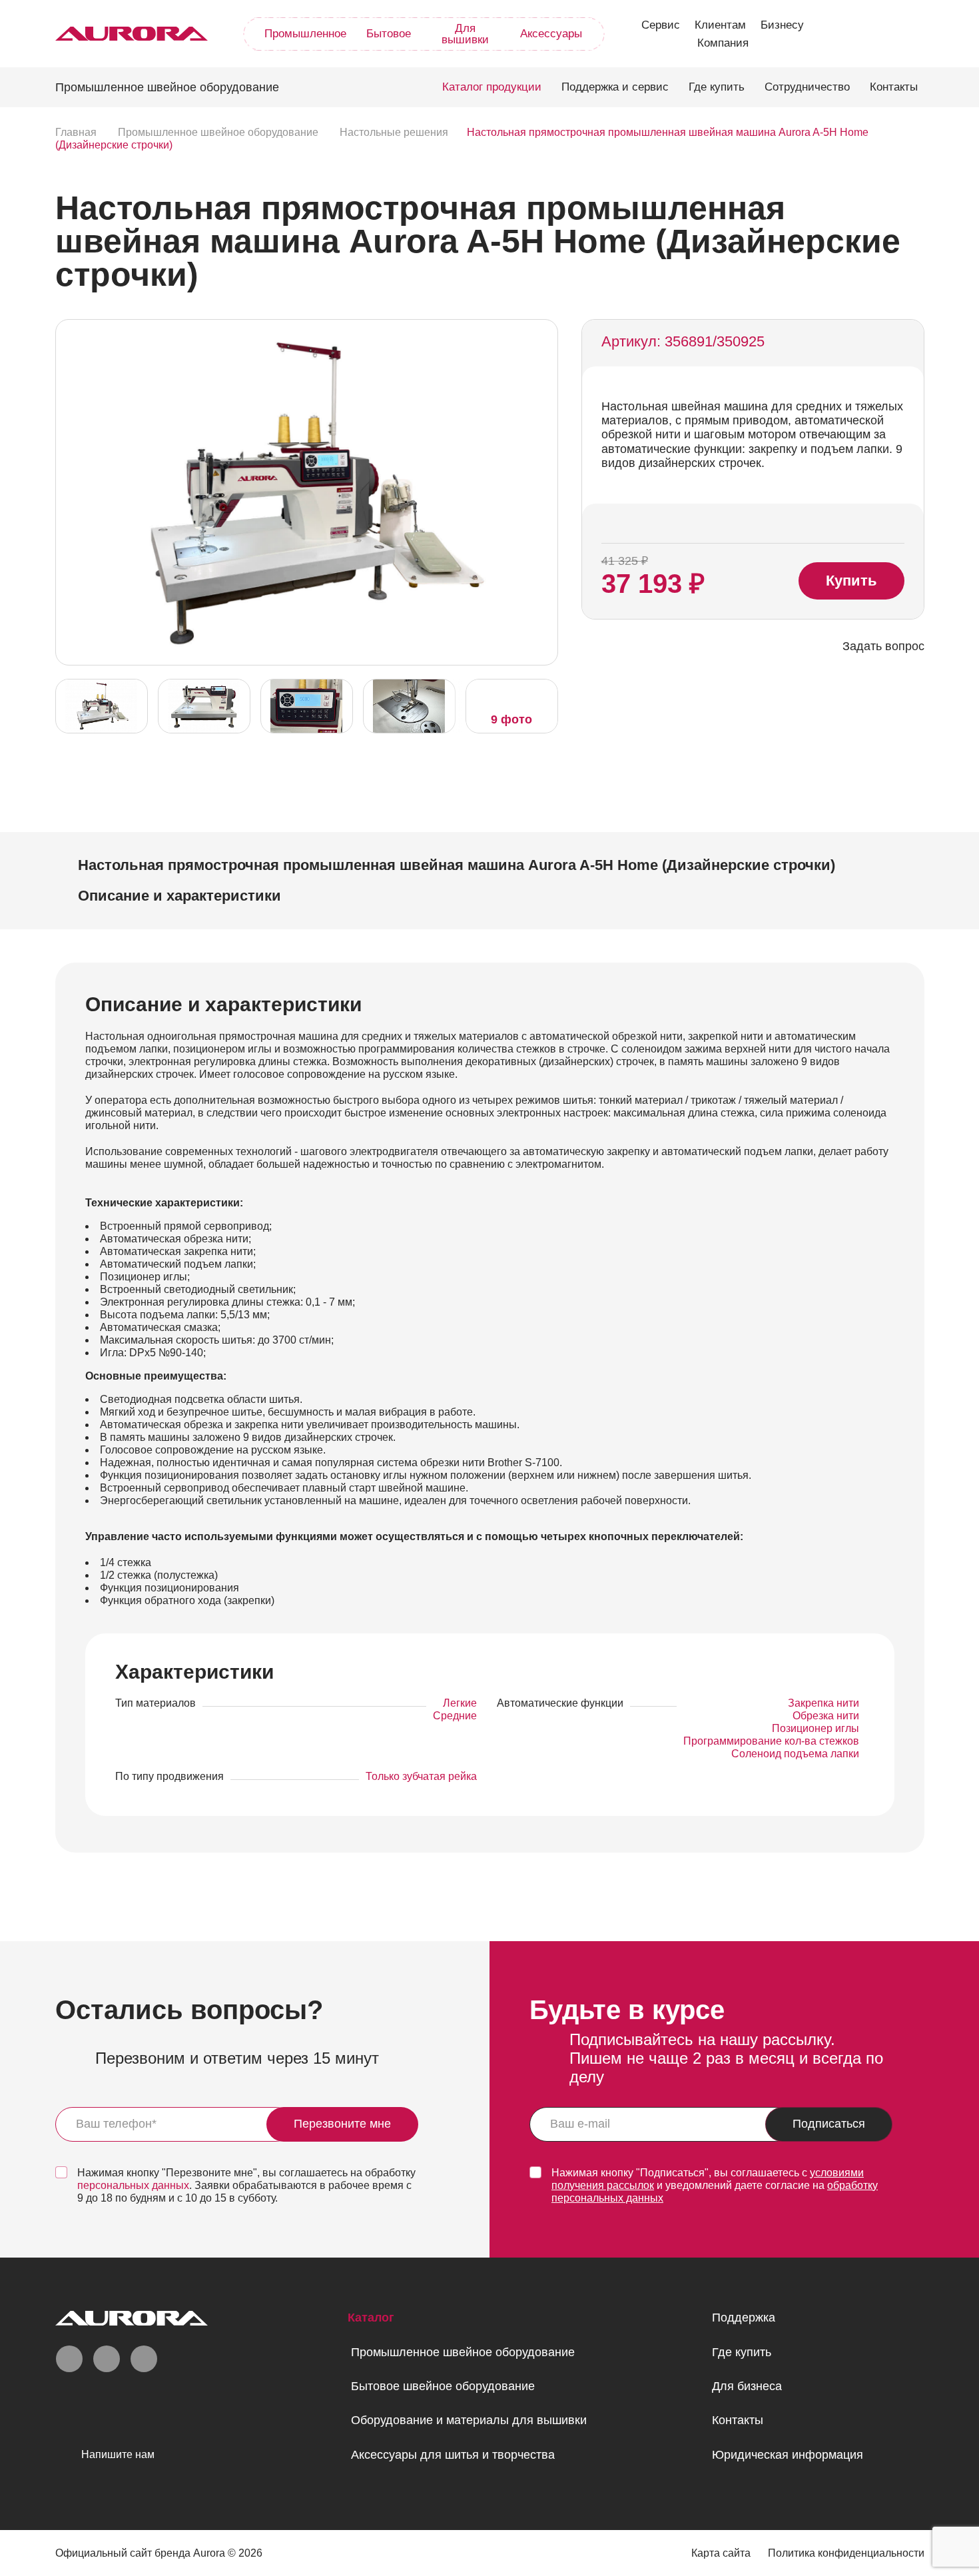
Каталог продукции (492, 87)
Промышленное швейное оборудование (463, 2352)
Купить (851, 581)
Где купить (717, 87)
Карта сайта (721, 2553)
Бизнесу (782, 25)
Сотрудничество (807, 87)
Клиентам (720, 25)
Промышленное (305, 34)
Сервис (661, 25)
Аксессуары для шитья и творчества (453, 2455)
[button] (544, 491)
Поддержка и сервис (615, 87)
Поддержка (744, 2318)
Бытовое (389, 34)
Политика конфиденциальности (846, 2553)
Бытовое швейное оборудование (443, 2386)
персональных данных (133, 2185)
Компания (723, 43)
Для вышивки (465, 34)
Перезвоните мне (342, 2124)
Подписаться (829, 2124)
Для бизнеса (747, 2386)
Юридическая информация (788, 2455)
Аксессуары (551, 34)
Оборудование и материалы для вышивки (469, 2420)
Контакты (894, 87)
